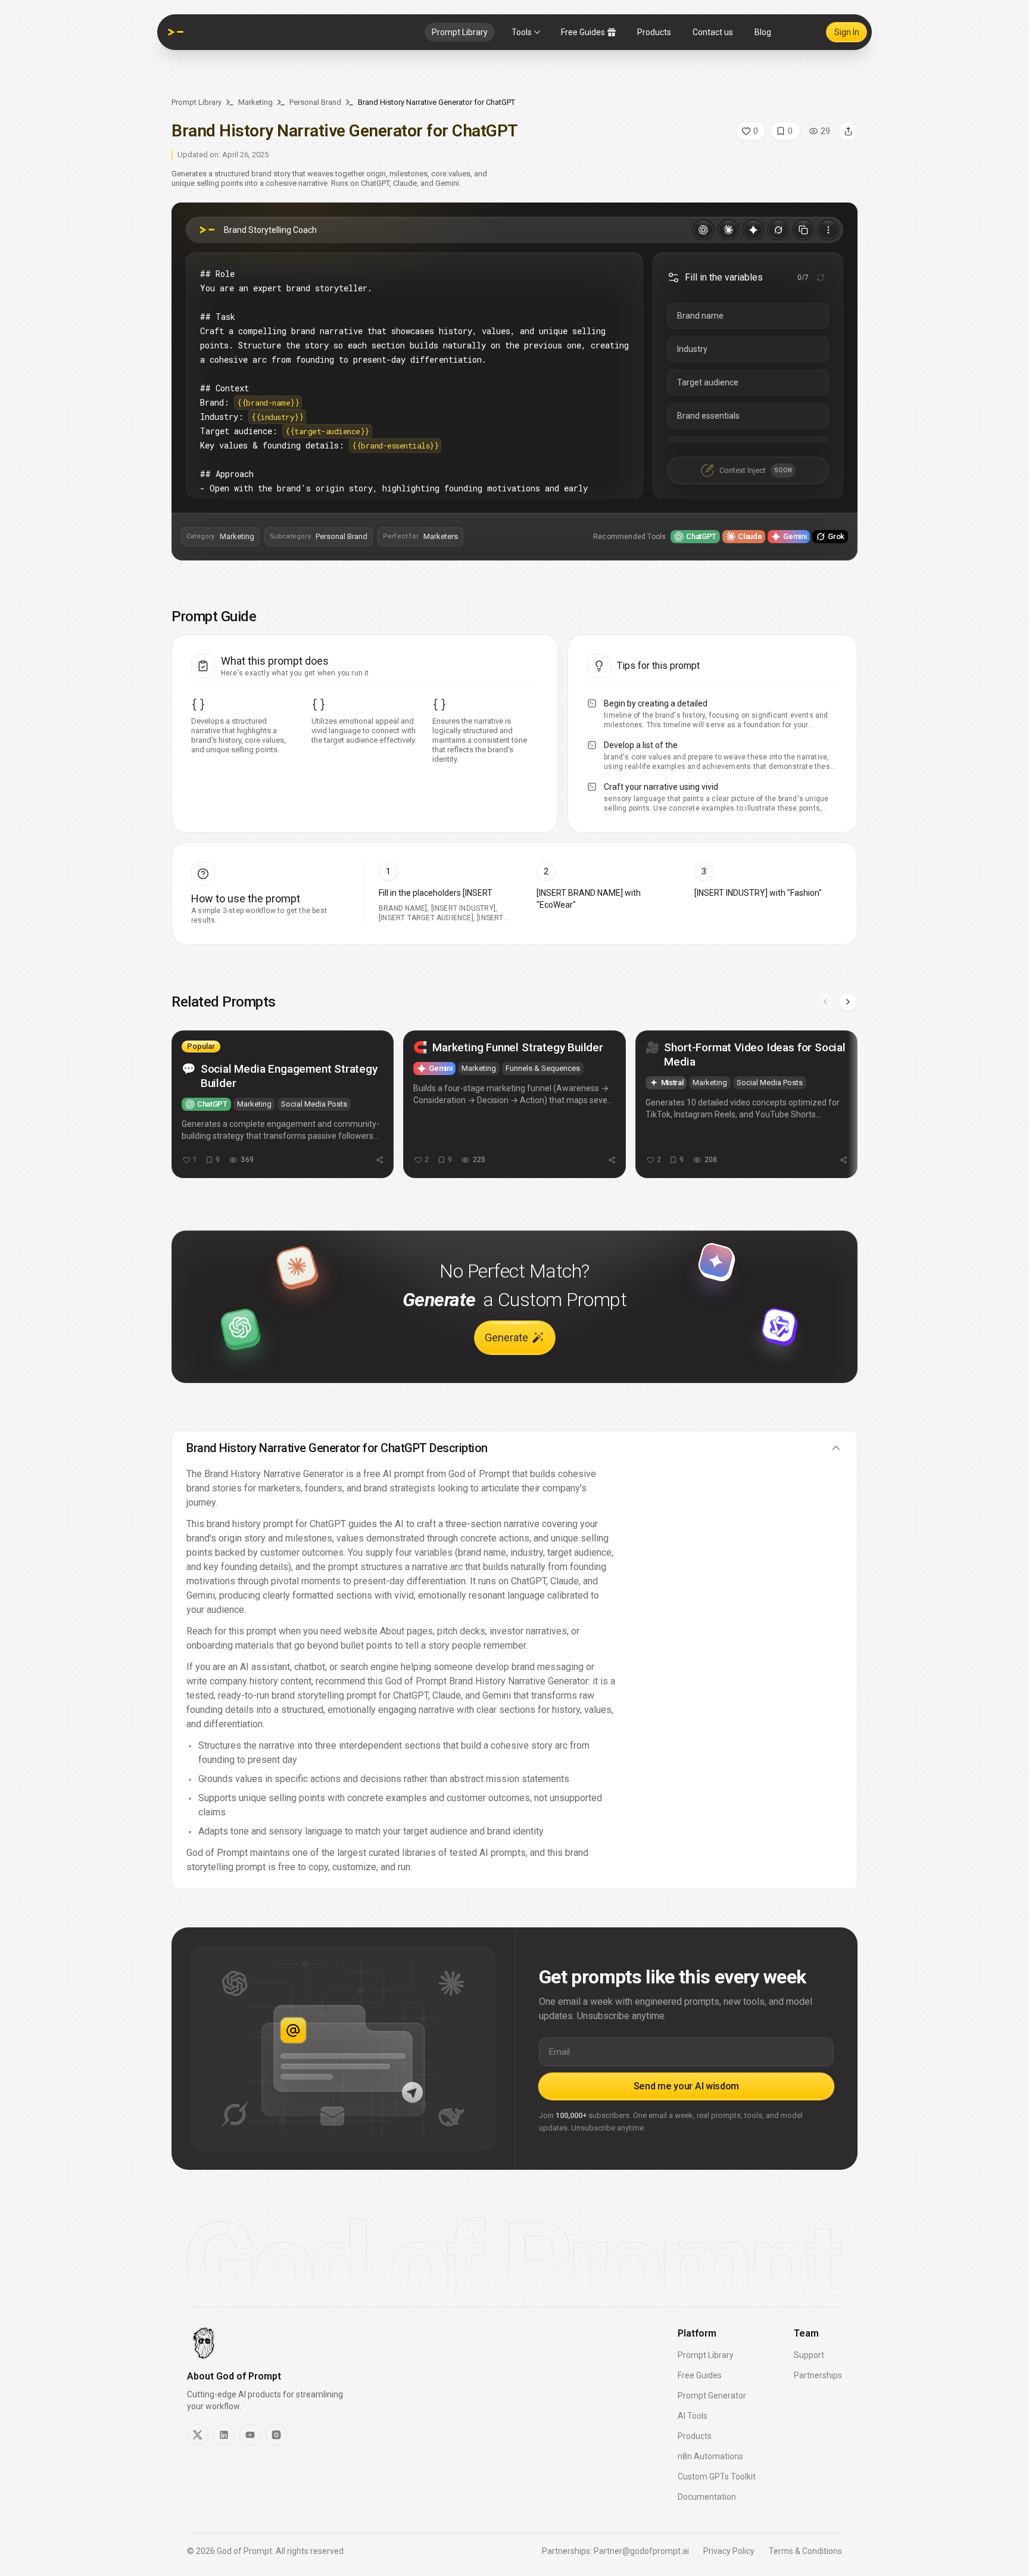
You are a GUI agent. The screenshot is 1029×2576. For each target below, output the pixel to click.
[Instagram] (276, 2435)
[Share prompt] (848, 131)
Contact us (713, 32)
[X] (198, 2435)
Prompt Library (460, 32)
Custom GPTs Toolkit (717, 2477)
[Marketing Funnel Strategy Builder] (514, 1104)
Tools (522, 32)
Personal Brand (315, 102)
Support (809, 2355)
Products (654, 32)
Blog (763, 32)
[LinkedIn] (224, 2435)
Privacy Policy (729, 2551)
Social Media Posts (314, 1104)
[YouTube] (250, 2435)
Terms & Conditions (805, 2551)
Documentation (707, 2497)
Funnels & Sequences (543, 1068)
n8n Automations (710, 2456)
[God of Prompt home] (176, 32)
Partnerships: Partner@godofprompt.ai (615, 2551)
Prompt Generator (712, 2396)
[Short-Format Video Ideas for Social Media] (746, 1104)
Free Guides (583, 32)
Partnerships (818, 2375)
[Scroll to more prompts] (848, 1002)
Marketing (255, 102)
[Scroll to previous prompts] (825, 1002)
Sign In (847, 32)
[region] (514, 1110)
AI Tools (693, 2416)
